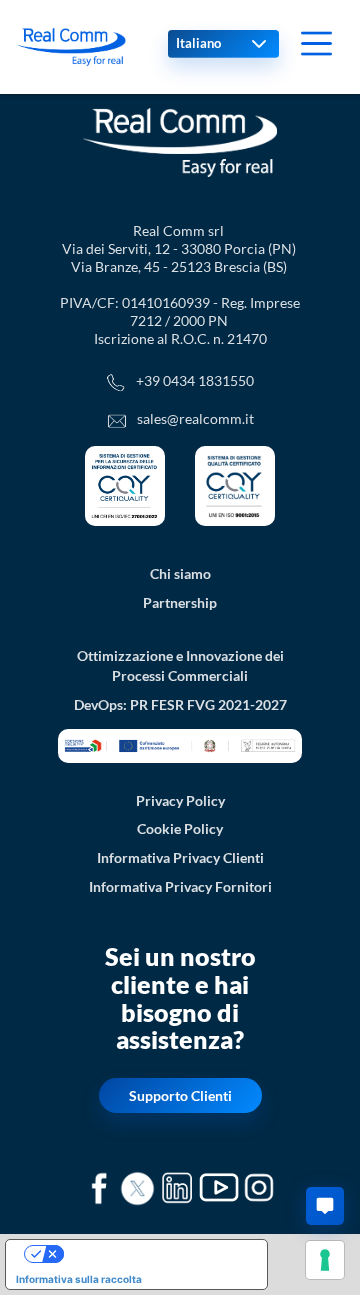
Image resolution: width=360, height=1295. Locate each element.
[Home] (71, 47)
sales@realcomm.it (195, 418)
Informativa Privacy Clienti (180, 857)
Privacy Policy (180, 800)
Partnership (180, 602)
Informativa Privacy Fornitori (180, 886)
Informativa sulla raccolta (79, 1279)
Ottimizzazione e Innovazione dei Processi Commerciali (180, 666)
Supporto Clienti (180, 1095)
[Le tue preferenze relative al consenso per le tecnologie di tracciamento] (325, 1260)
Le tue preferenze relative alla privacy (156, 1254)
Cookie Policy (180, 828)
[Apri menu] (316, 43)
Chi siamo (180, 573)
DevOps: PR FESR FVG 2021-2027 (180, 704)
